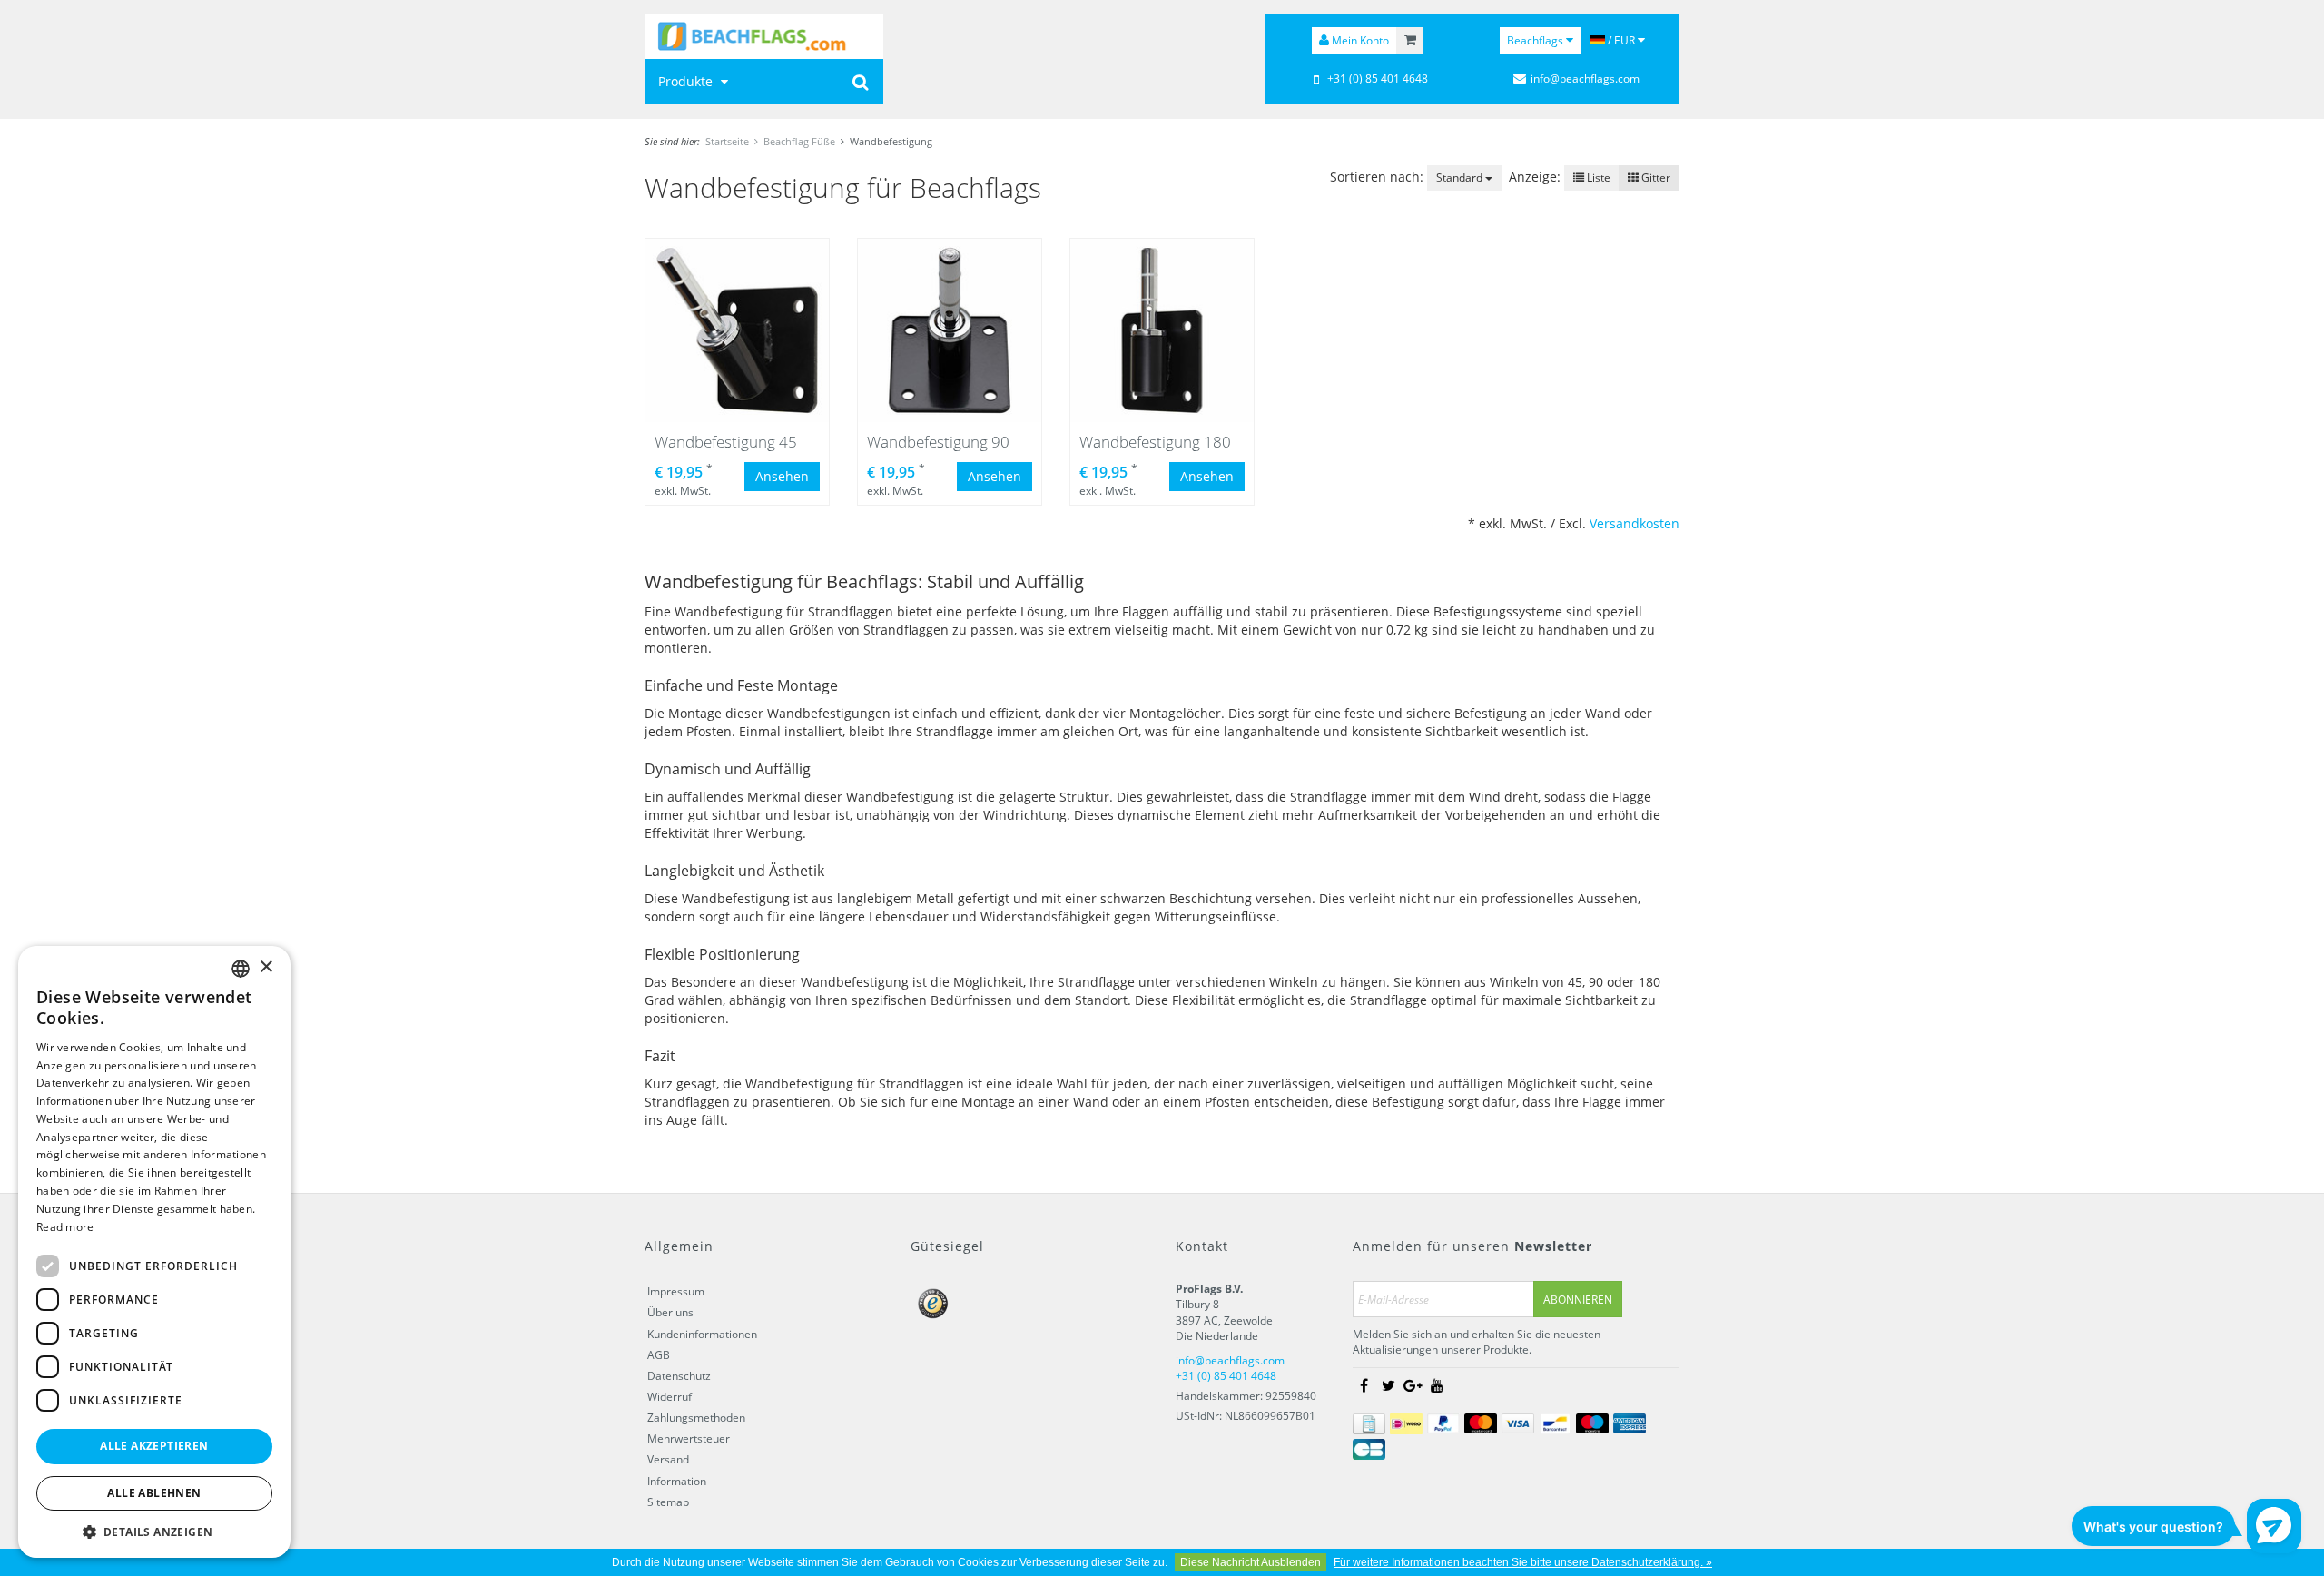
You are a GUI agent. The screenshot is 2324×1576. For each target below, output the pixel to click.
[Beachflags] (764, 36)
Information (677, 1481)
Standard (1461, 177)
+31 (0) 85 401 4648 (1378, 79)
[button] (154, 1531)
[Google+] (1413, 1386)
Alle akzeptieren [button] (154, 1446)
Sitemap (668, 1502)
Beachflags (1536, 40)
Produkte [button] (687, 81)
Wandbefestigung (891, 141)
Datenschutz (679, 1376)
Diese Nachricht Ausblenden (1251, 1562)
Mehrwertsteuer (689, 1438)
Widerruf (670, 1397)
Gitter (1654, 177)
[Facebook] (1364, 1386)
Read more (65, 1227)
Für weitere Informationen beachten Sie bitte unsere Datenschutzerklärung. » (1523, 1562)
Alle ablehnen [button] (154, 1493)
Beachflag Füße (799, 141)
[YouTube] (1437, 1386)
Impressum (676, 1291)
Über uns (670, 1312)
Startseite (727, 141)
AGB (659, 1355)
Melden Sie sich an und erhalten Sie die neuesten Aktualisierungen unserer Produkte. (1477, 1342)
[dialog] (154, 1252)
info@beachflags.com (1585, 79)
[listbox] (241, 969)
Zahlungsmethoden (696, 1418)
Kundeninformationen (702, 1334)
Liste (1597, 177)
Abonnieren (1578, 1300)
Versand (668, 1459)
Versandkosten (1635, 523)
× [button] (266, 967)
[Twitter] (1388, 1386)
